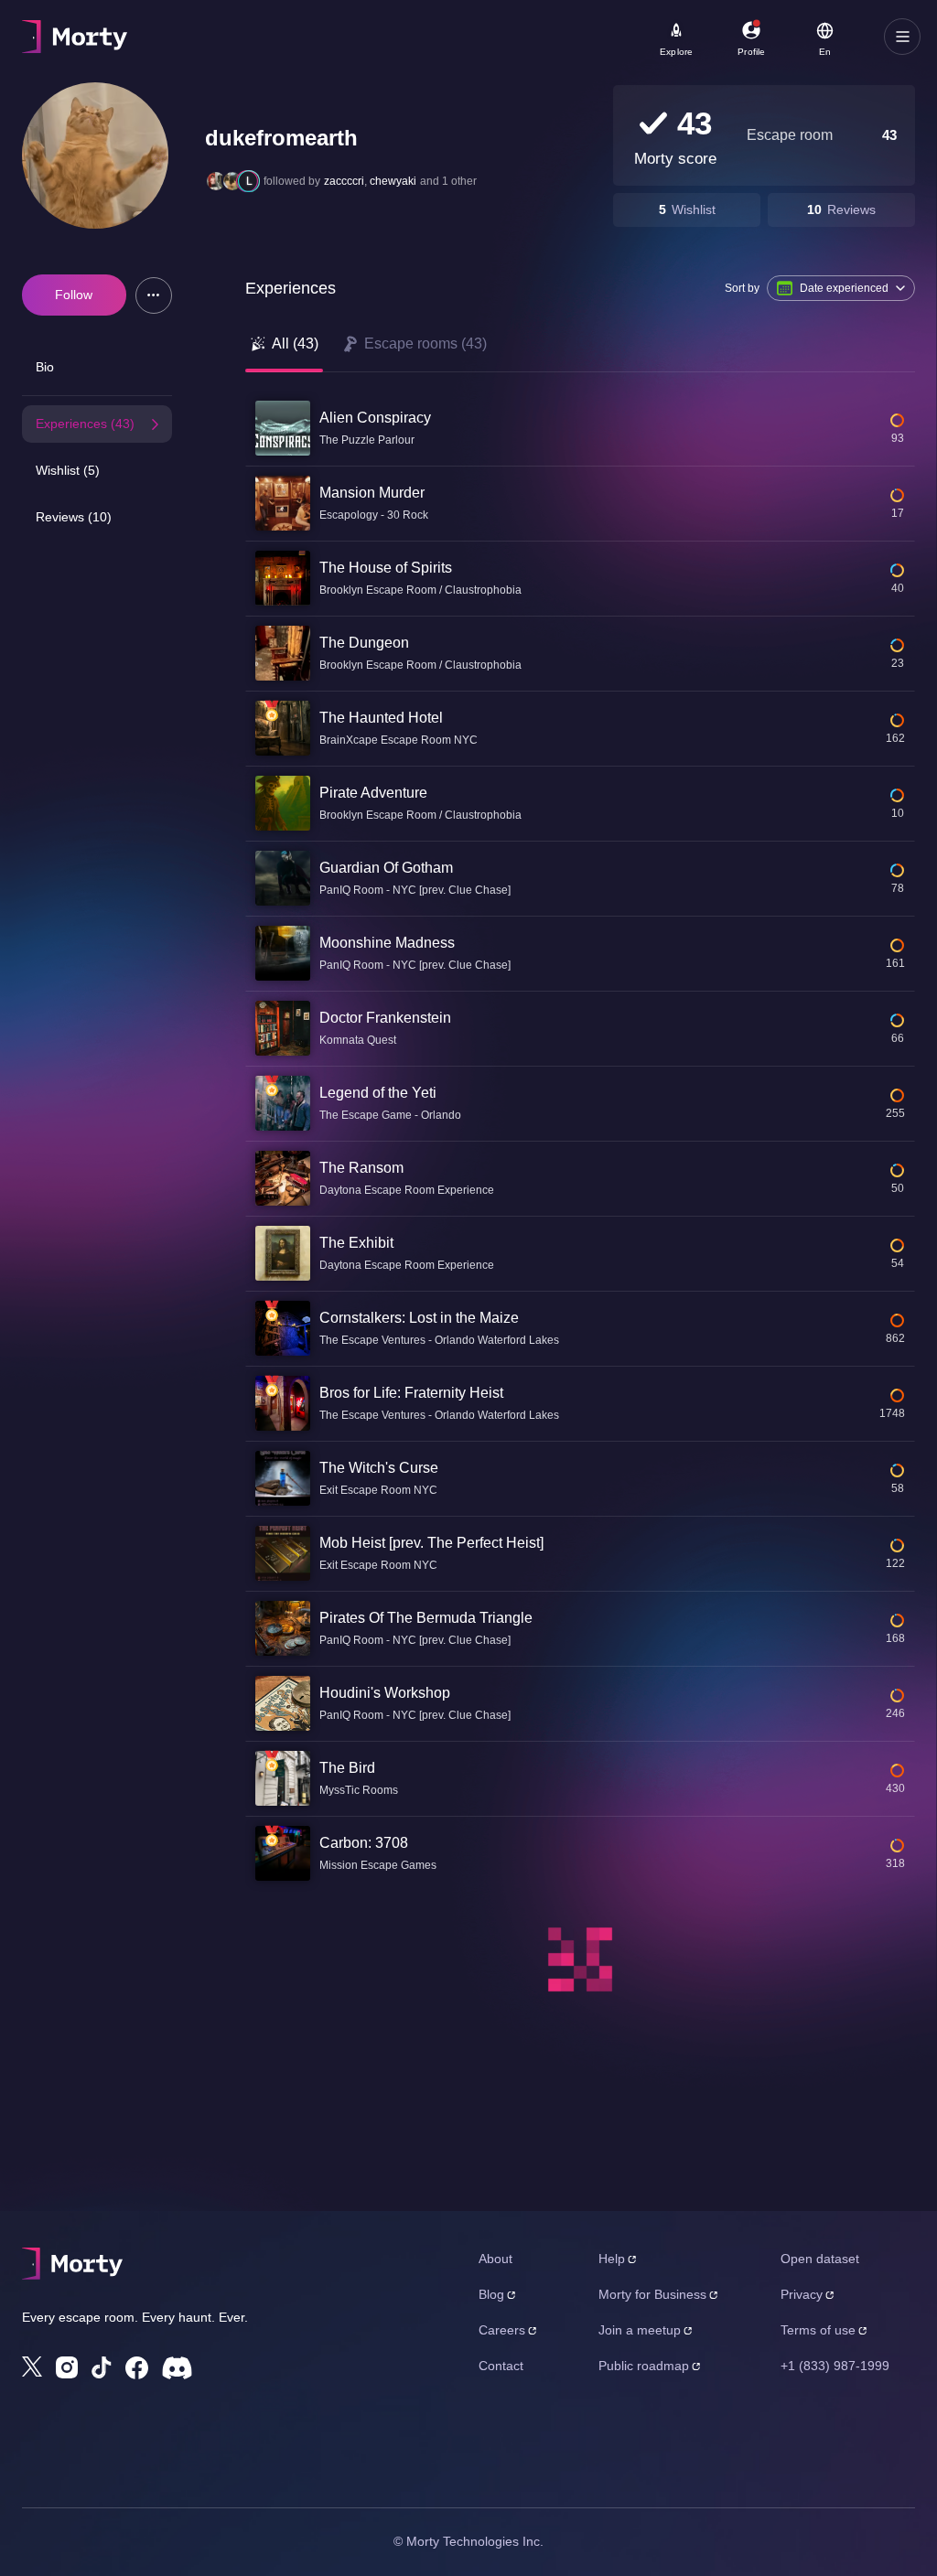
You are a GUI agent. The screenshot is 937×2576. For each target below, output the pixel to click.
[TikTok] (102, 2368)
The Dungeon (364, 643)
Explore (676, 52)
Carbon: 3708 (364, 1843)
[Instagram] (67, 2367)
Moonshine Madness (387, 943)
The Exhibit (356, 1243)
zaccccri (344, 181)
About (495, 2259)
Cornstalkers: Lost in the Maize (419, 1318)
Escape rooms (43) (425, 343)
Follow (74, 295)
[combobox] (512, 43)
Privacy (802, 2294)
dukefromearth (281, 138)
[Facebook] (137, 2368)
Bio (45, 367)
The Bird (347, 1768)
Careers (502, 2330)
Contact (501, 2366)
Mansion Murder (372, 493)
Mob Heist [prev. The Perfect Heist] (431, 1543)
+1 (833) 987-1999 (835, 2366)
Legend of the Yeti (378, 1093)
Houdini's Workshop (385, 1693)
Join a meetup (640, 2330)
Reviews (851, 209)
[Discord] (177, 2368)
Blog (491, 2294)
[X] (32, 2367)
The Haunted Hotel (381, 718)
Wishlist (694, 209)
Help (612, 2259)
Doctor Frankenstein (385, 1018)
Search (226, 28)
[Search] (614, 37)
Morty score (675, 159)
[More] (154, 295)
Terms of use (818, 2330)
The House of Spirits (386, 568)
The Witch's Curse (379, 1468)
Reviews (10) (74, 517)
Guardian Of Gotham (386, 868)
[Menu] (902, 37)
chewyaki (393, 181)
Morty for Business (652, 2294)
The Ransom (361, 1168)
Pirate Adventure (373, 793)
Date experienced (844, 288)
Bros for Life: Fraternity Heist (411, 1393)
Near (440, 28)
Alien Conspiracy (375, 418)
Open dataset (820, 2259)
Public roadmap (644, 2366)
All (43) (295, 343)
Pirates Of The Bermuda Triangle (426, 1618)
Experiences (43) (85, 424)
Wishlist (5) (68, 470)
